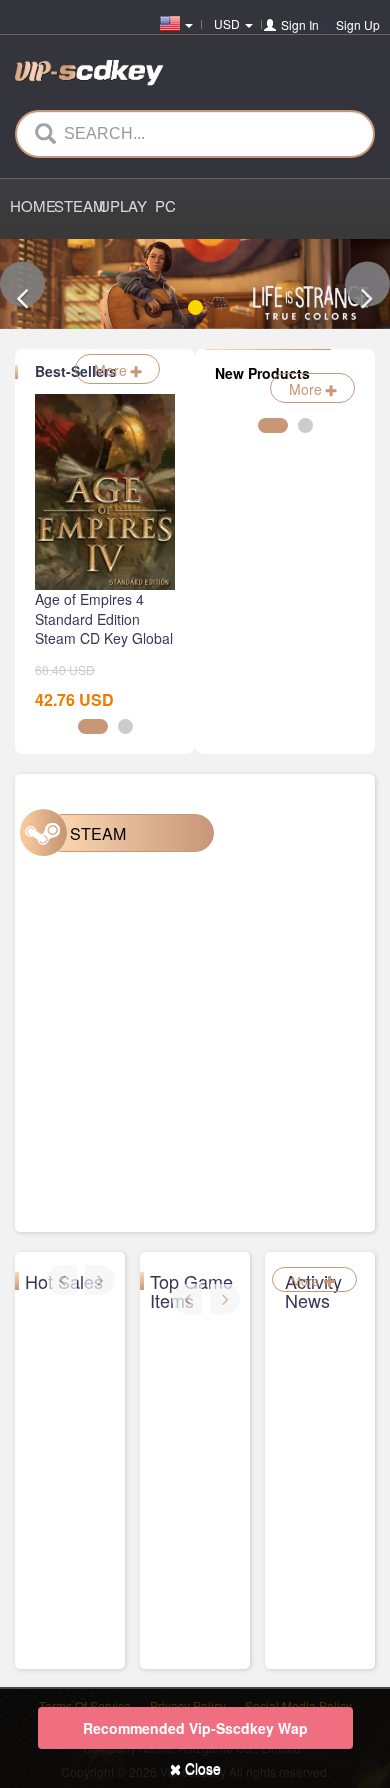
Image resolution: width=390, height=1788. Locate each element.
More (112, 370)
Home (32, 205)
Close (201, 1768)
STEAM (76, 205)
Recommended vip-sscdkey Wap (195, 1728)
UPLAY (121, 205)
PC (165, 205)
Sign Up (358, 24)
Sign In (300, 24)
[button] (22, 284)
